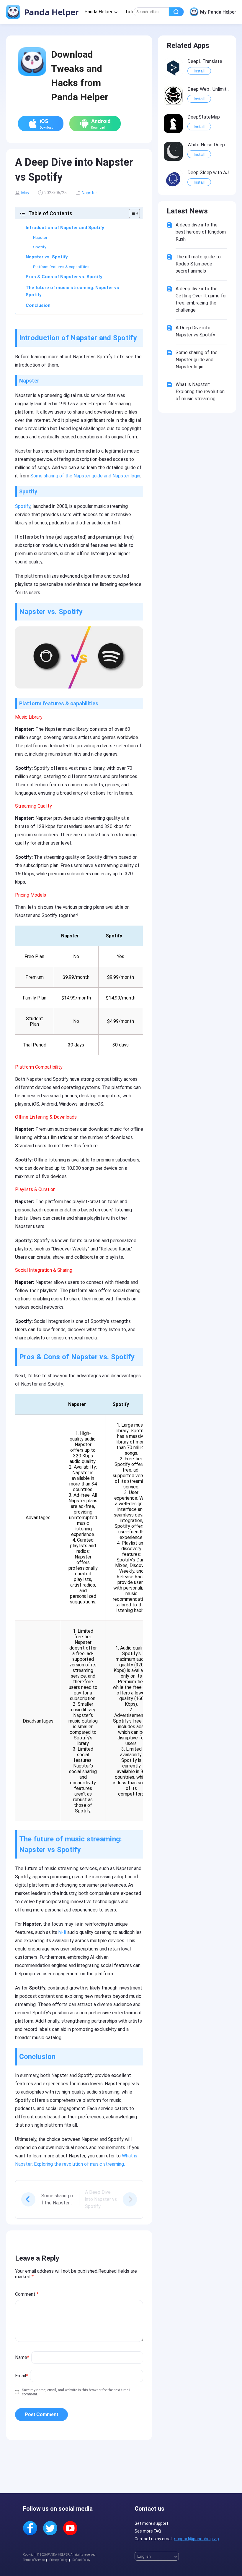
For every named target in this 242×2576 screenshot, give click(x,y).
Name (22, 2357)
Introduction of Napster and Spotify (65, 228)
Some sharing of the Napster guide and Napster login (85, 476)
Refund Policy (81, 2560)
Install (199, 71)
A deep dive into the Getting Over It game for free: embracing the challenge (201, 299)
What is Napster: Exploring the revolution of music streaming (200, 392)
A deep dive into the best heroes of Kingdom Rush (201, 232)
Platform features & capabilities (61, 267)
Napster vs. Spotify (47, 257)
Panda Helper (50, 12)
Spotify (40, 247)
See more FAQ (148, 2531)
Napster (89, 193)
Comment (27, 2294)
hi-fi (62, 1932)
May (25, 193)
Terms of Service (34, 2560)
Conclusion (38, 305)
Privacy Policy (58, 2560)
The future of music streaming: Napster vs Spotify (72, 291)
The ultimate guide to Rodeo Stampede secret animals (198, 264)
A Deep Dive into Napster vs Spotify (195, 331)
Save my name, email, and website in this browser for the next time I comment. (76, 2392)
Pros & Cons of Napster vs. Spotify (64, 277)
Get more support (151, 2523)
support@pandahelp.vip (197, 2539)
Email (22, 2376)
